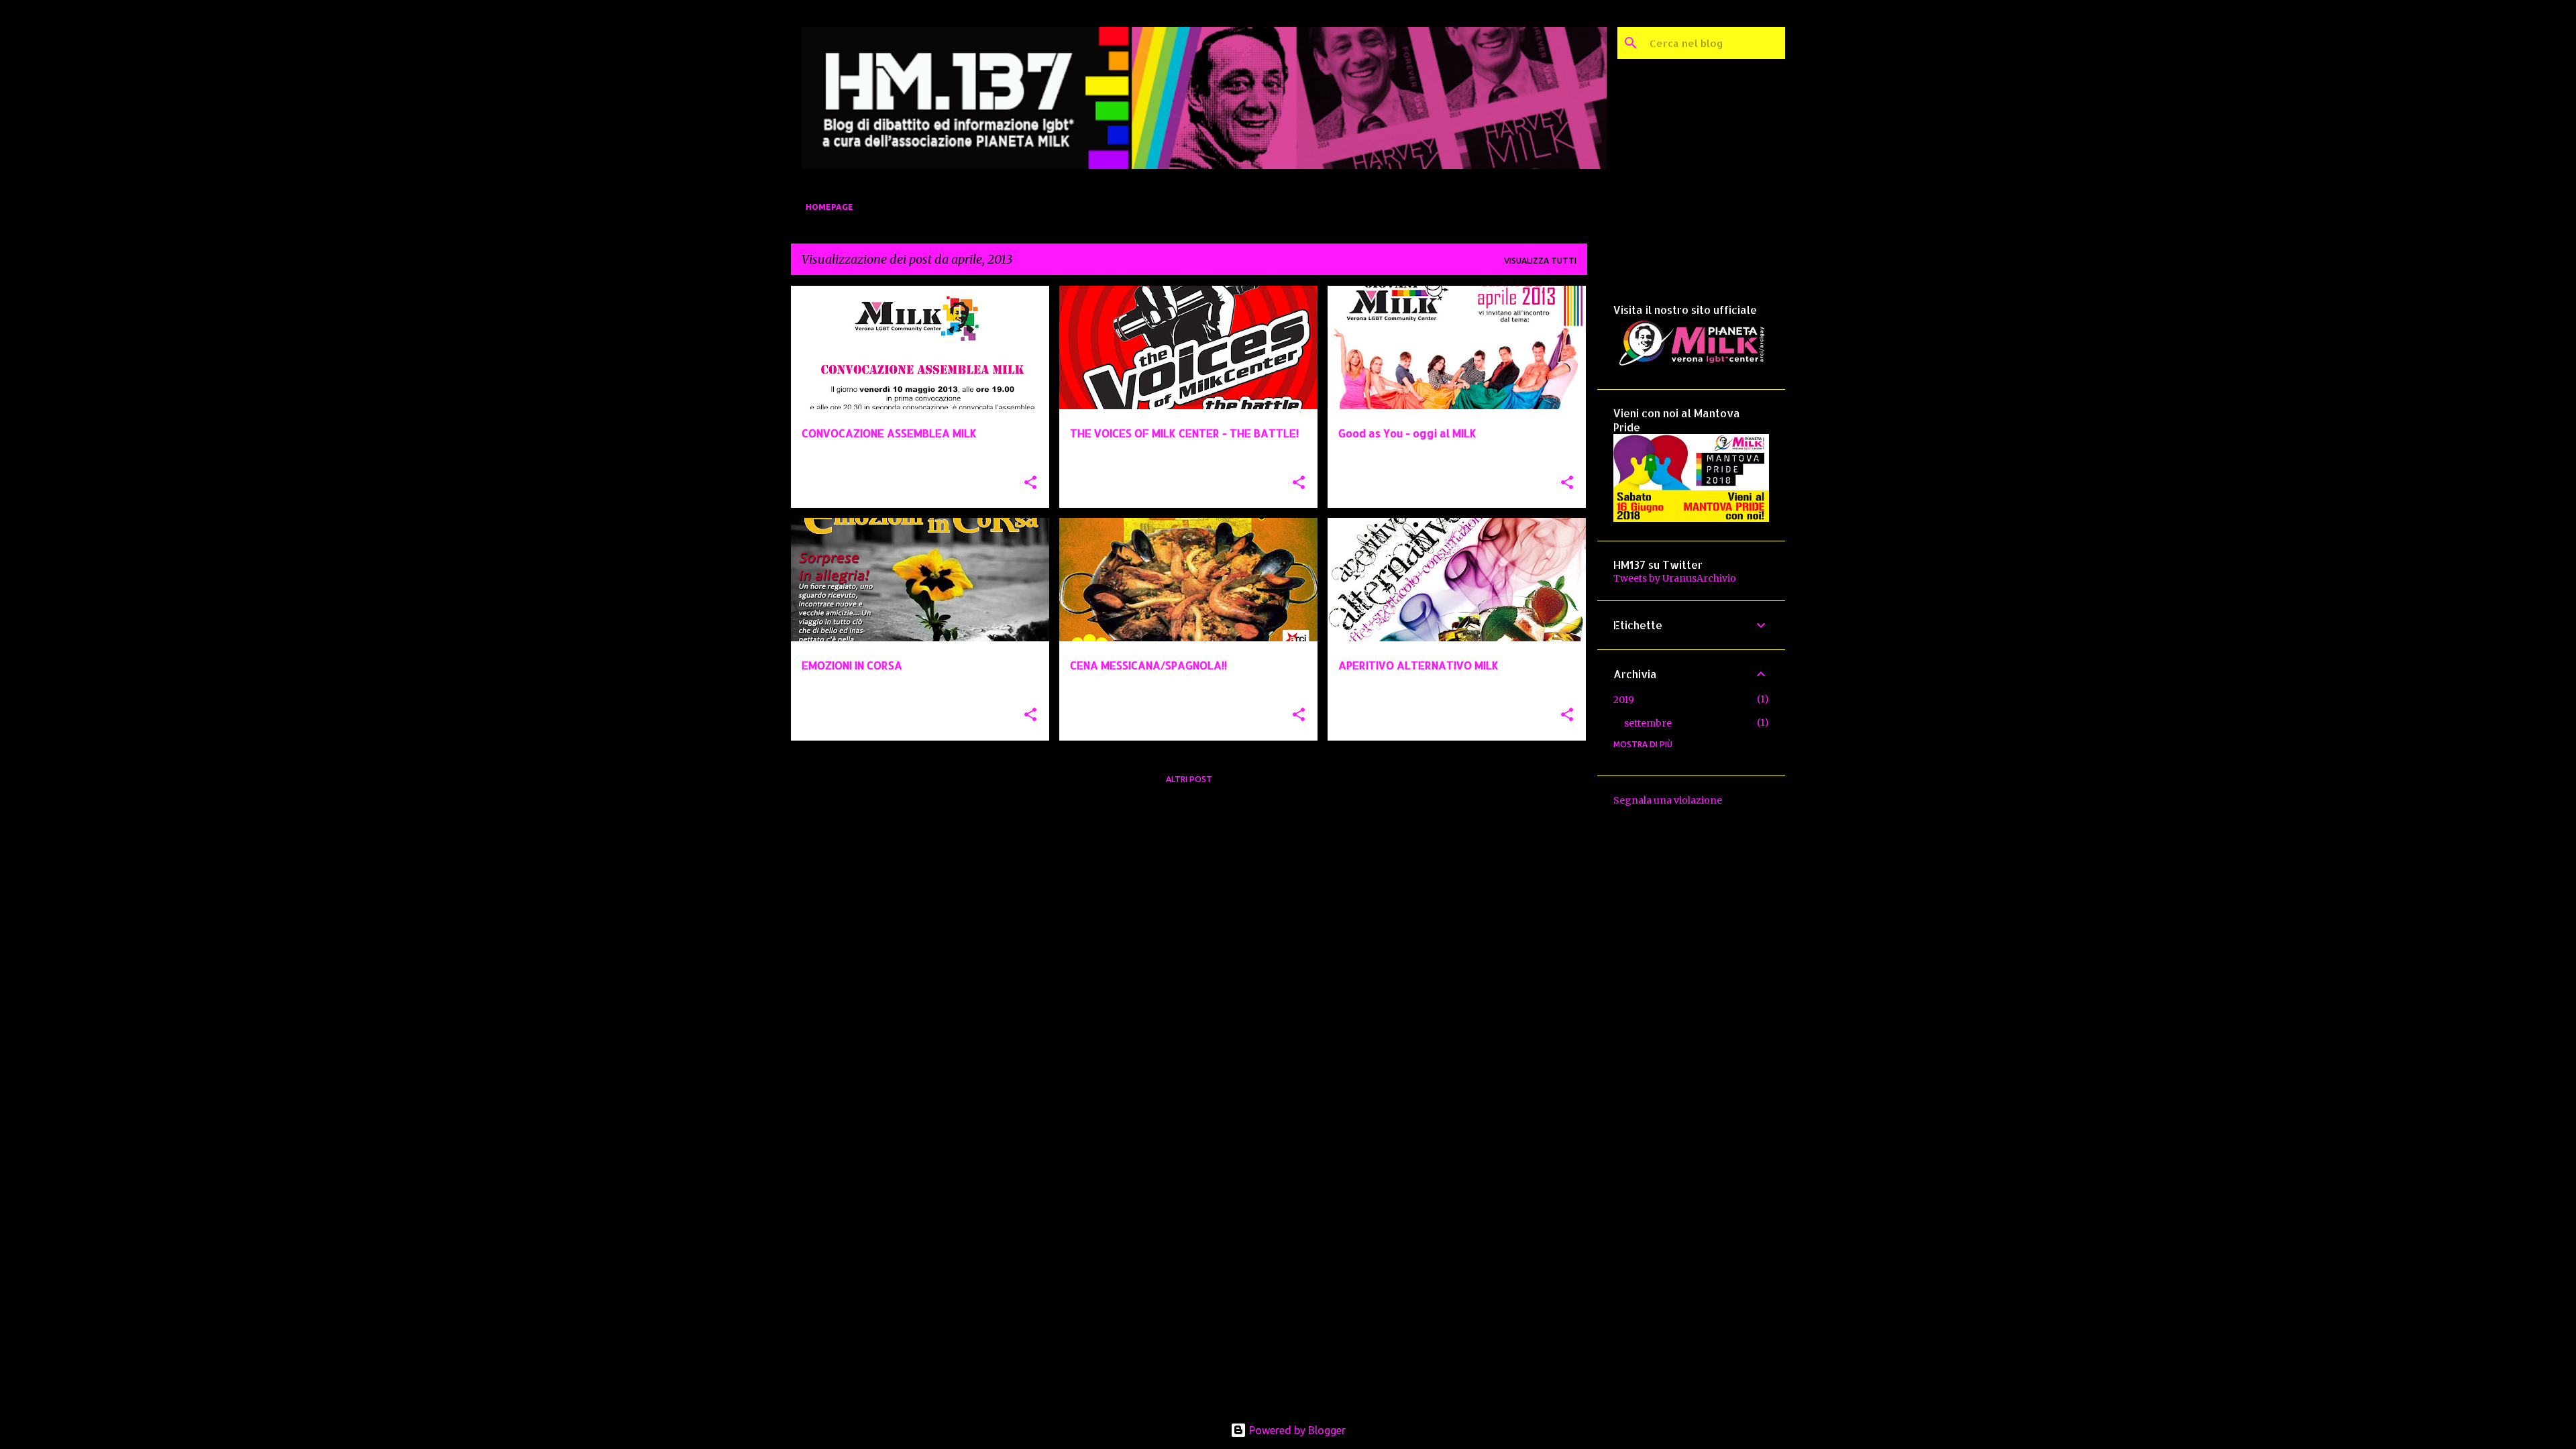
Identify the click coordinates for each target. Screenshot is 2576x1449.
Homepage (829, 207)
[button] (1030, 483)
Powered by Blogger (1296, 1430)
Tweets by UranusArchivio (1675, 578)
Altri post (1189, 779)
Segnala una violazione (1668, 800)
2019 (1624, 700)
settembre (1648, 723)
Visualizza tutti (1540, 261)
